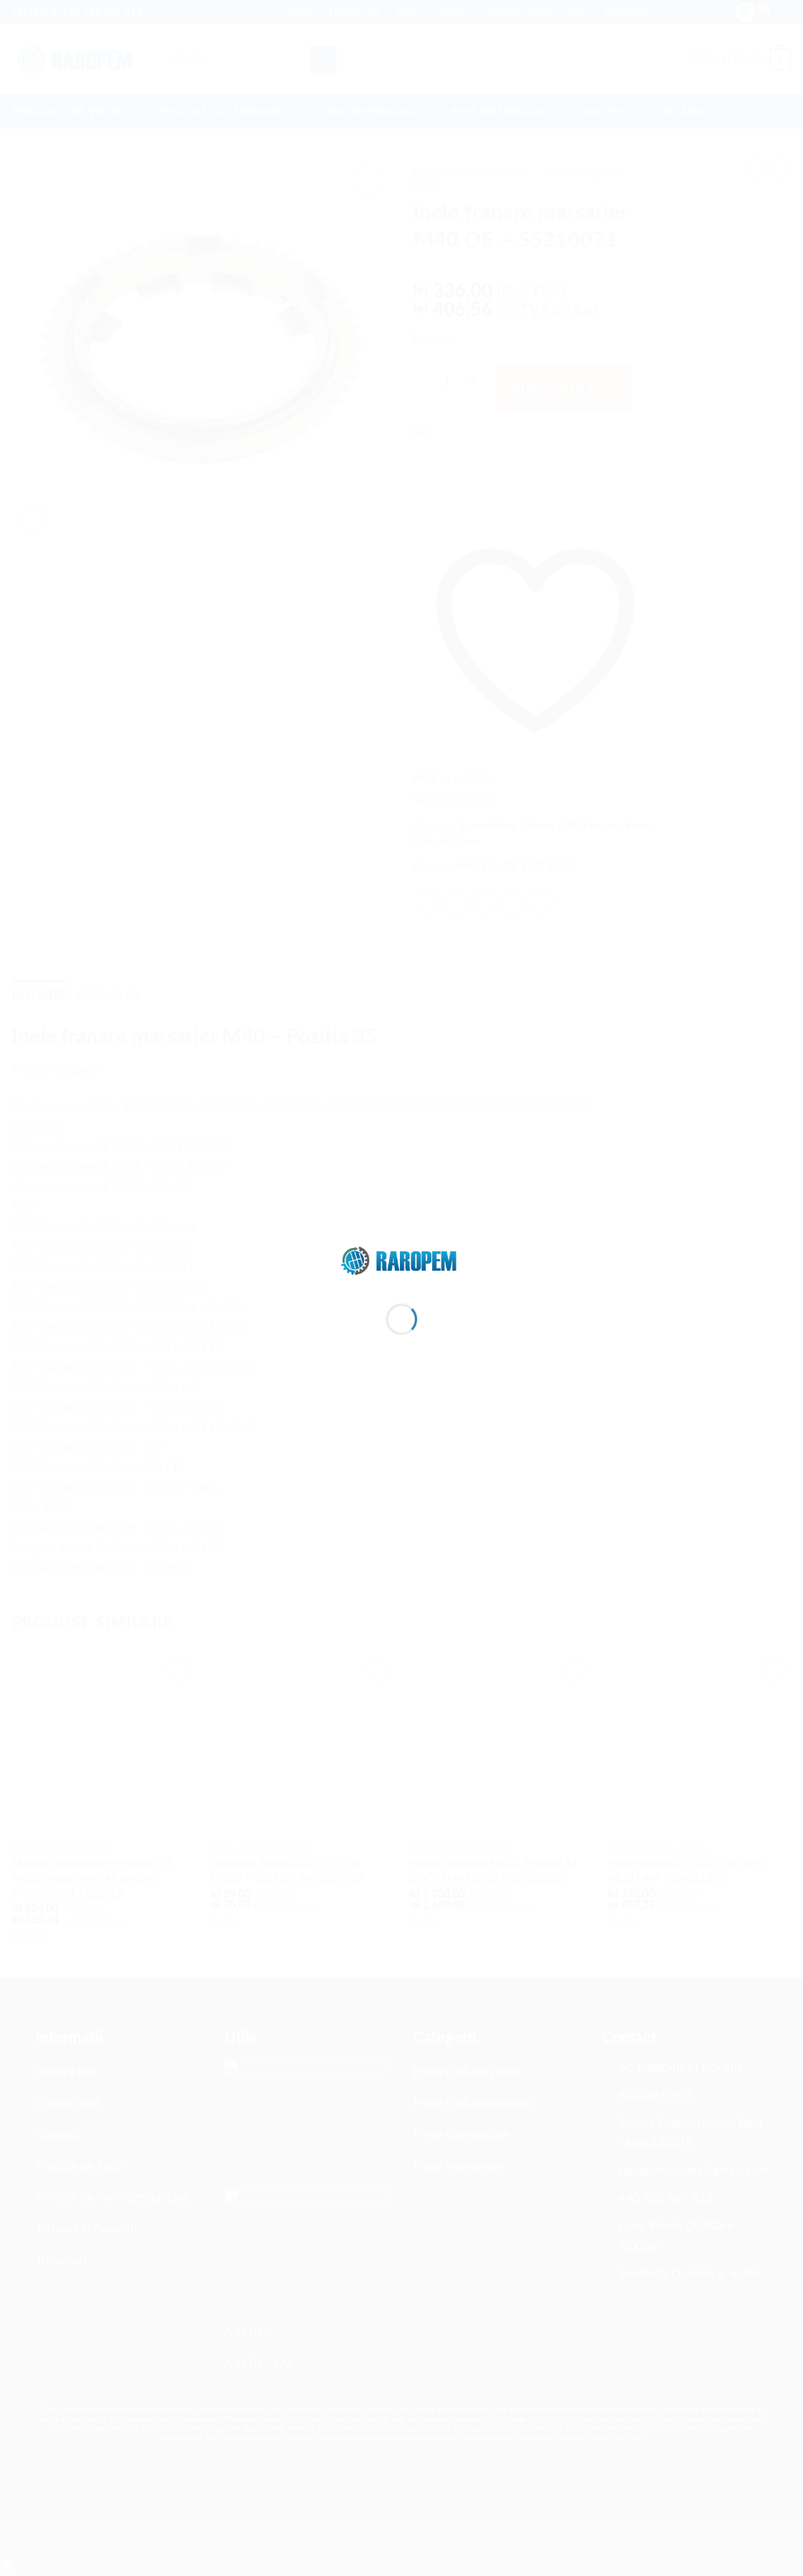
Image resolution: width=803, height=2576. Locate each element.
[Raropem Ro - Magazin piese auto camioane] (401, 1260)
